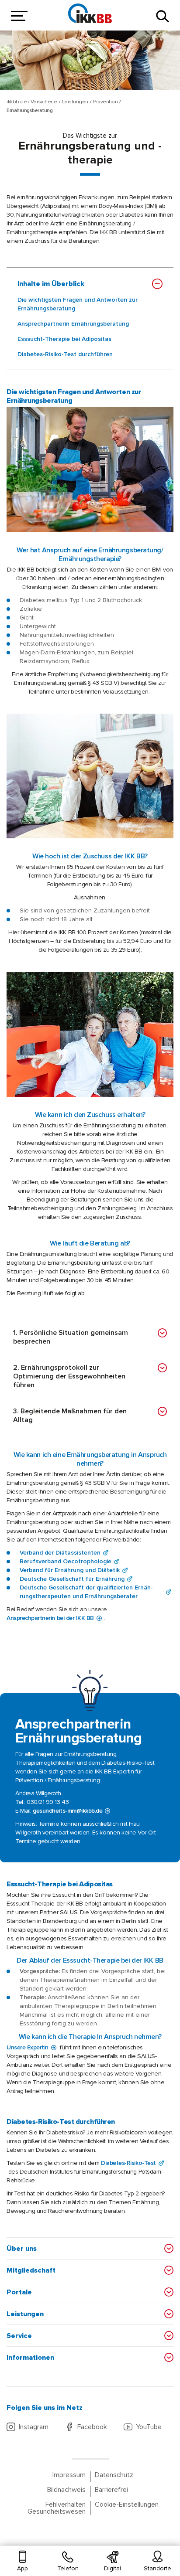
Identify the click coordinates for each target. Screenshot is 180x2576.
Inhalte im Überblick (51, 284)
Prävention (105, 102)
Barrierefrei (111, 2490)
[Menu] (17, 16)
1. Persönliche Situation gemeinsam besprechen (71, 1337)
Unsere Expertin (28, 2047)
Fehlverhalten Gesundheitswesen (57, 2508)
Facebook (92, 2427)
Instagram (34, 2427)
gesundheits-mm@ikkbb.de (67, 1811)
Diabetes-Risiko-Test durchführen (65, 354)
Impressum (69, 2475)
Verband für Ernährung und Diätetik (70, 1570)
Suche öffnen (163, 16)
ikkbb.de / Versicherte (32, 102)
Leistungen (75, 102)
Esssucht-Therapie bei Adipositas (64, 339)
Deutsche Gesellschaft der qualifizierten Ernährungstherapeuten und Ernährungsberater (86, 1592)
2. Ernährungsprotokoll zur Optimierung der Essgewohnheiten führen (69, 1376)
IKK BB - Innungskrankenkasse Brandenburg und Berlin (90, 13)
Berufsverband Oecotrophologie (66, 1561)
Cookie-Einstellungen (127, 2505)
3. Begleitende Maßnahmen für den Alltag (70, 1416)
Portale (19, 2292)
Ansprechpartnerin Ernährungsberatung (73, 324)
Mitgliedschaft (31, 2270)
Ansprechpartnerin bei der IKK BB (50, 1618)
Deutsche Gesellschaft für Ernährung (72, 1579)
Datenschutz (114, 2475)
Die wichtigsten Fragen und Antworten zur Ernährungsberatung (78, 304)
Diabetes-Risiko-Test (128, 2163)
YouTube (149, 2427)
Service (19, 2336)
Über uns (22, 2249)
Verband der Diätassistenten (60, 1553)
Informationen (30, 2358)
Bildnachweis (66, 2490)
